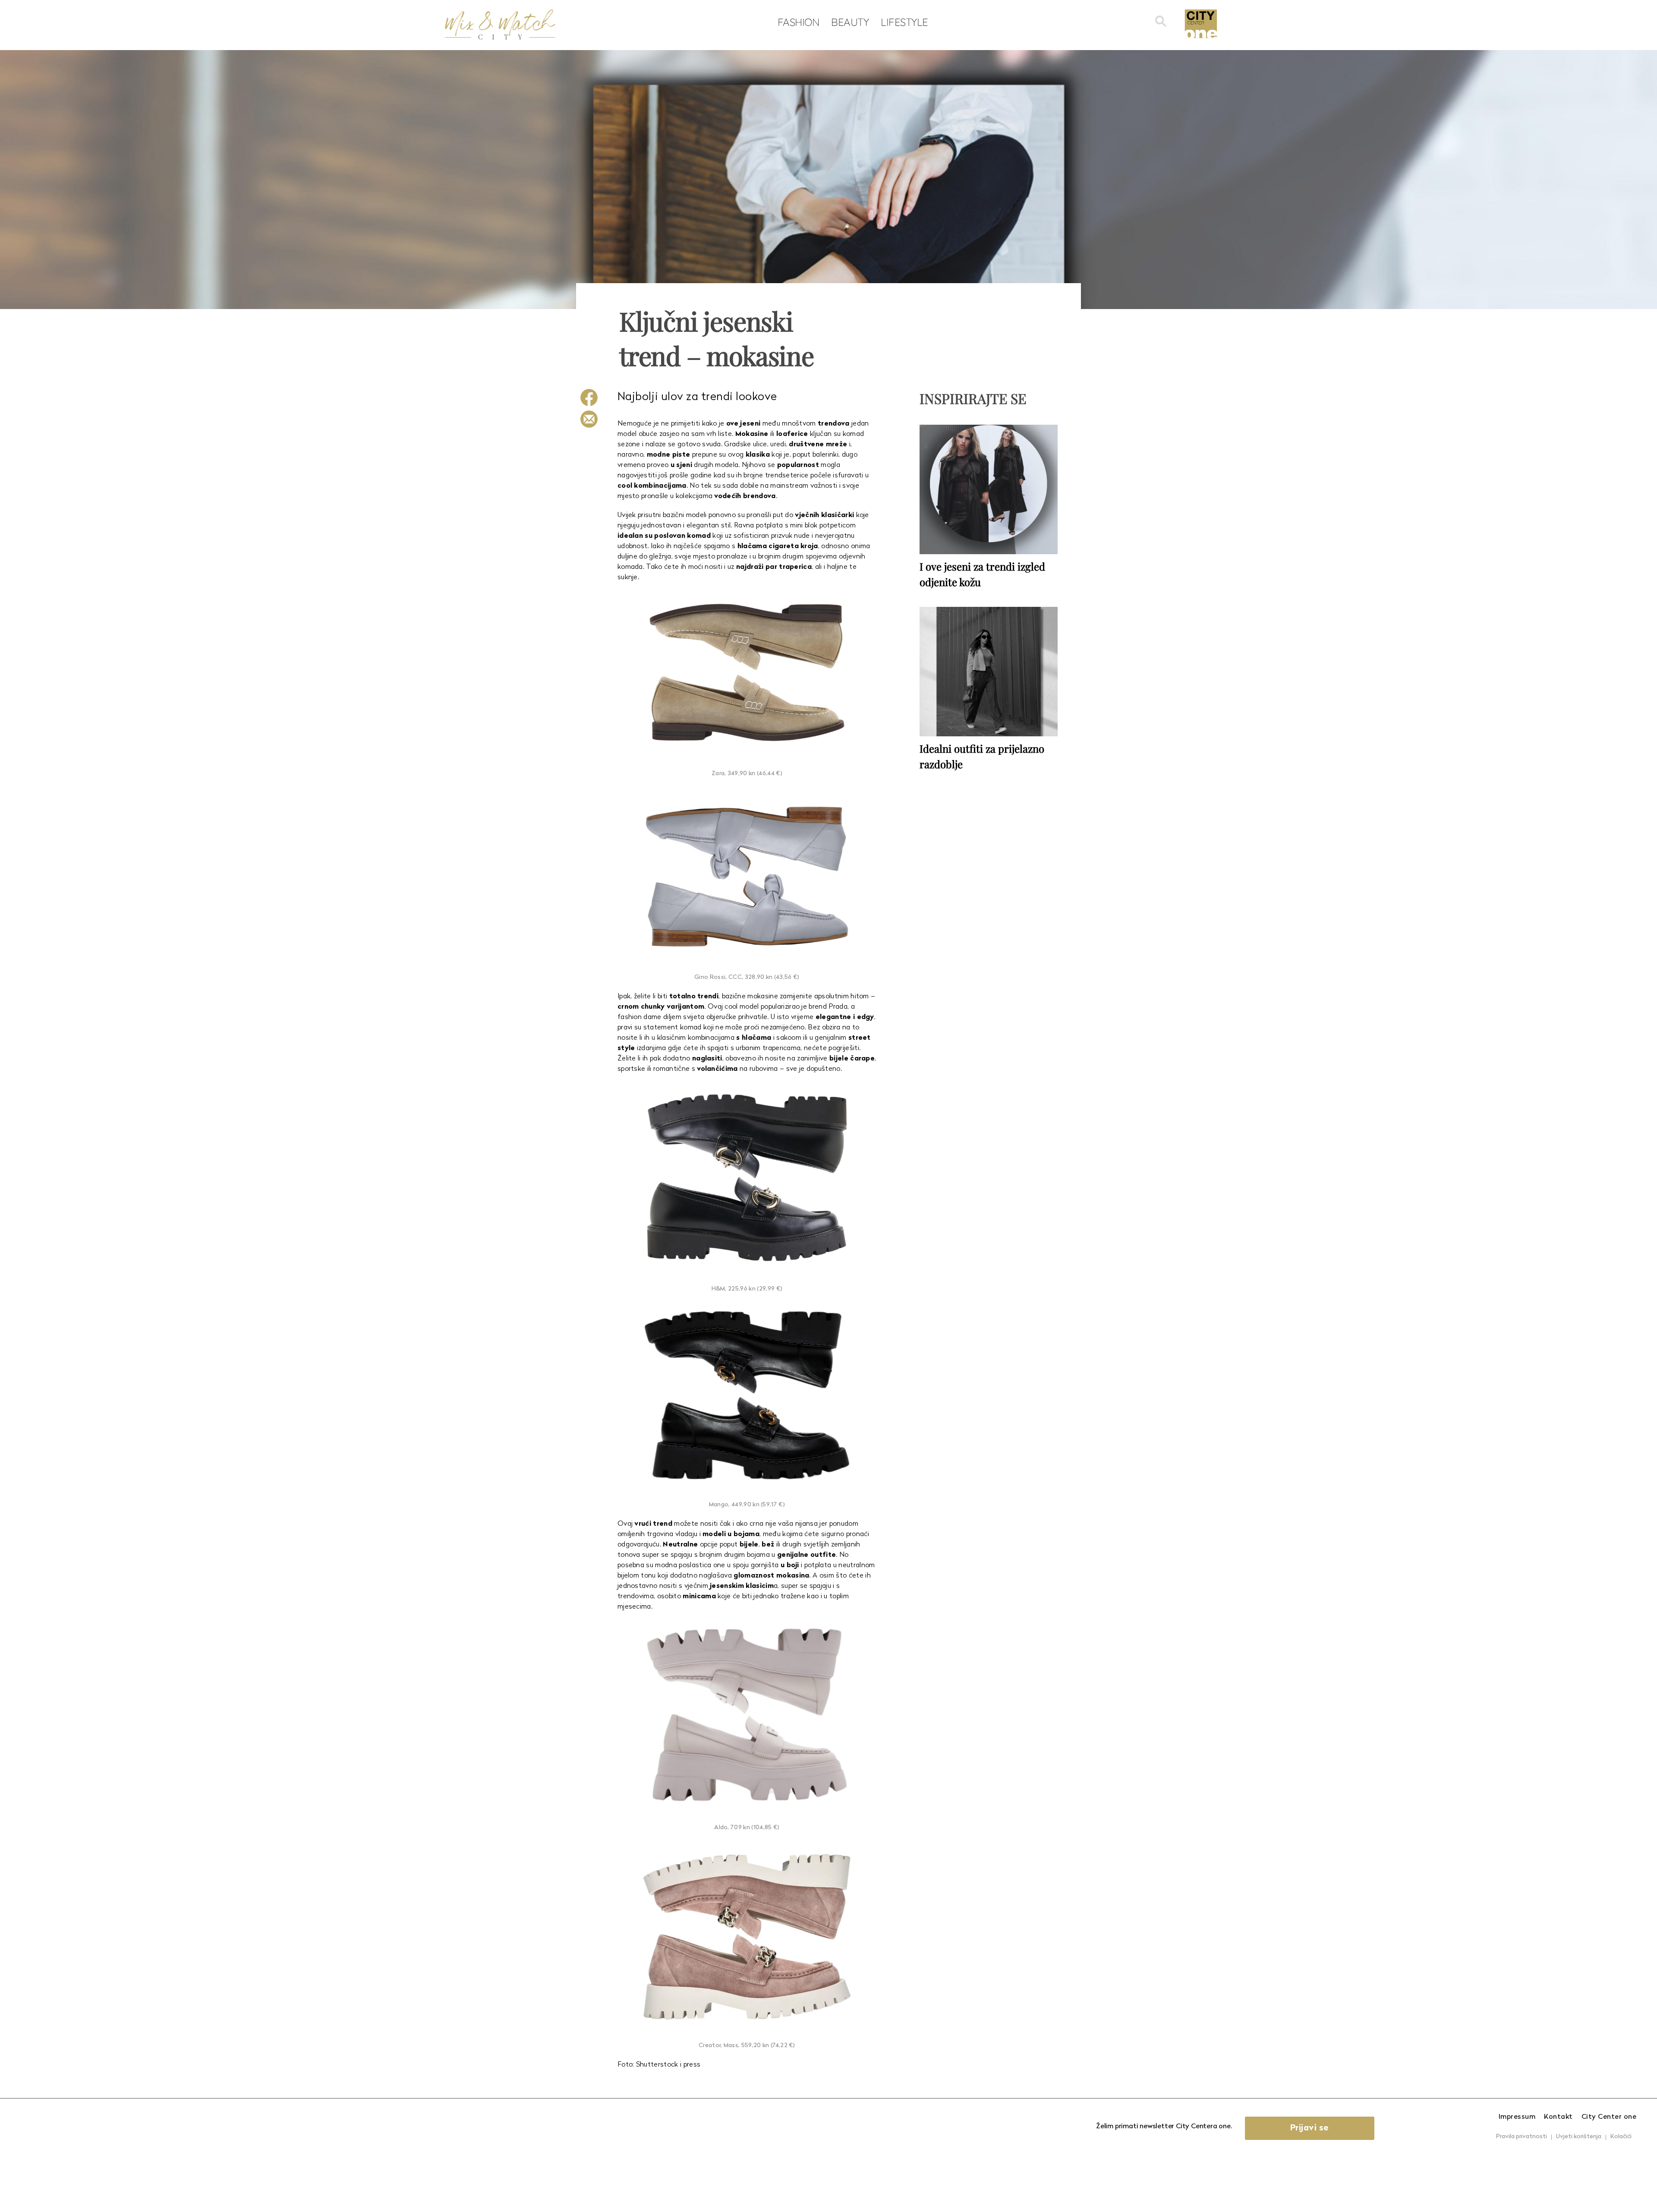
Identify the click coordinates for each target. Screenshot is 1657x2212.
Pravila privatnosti (1522, 2137)
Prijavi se (1310, 2128)
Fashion (799, 22)
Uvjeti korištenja (1579, 2137)
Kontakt (1558, 2117)
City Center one (1609, 2117)
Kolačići (1621, 2137)
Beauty (850, 22)
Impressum (1517, 2117)
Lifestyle (904, 22)
